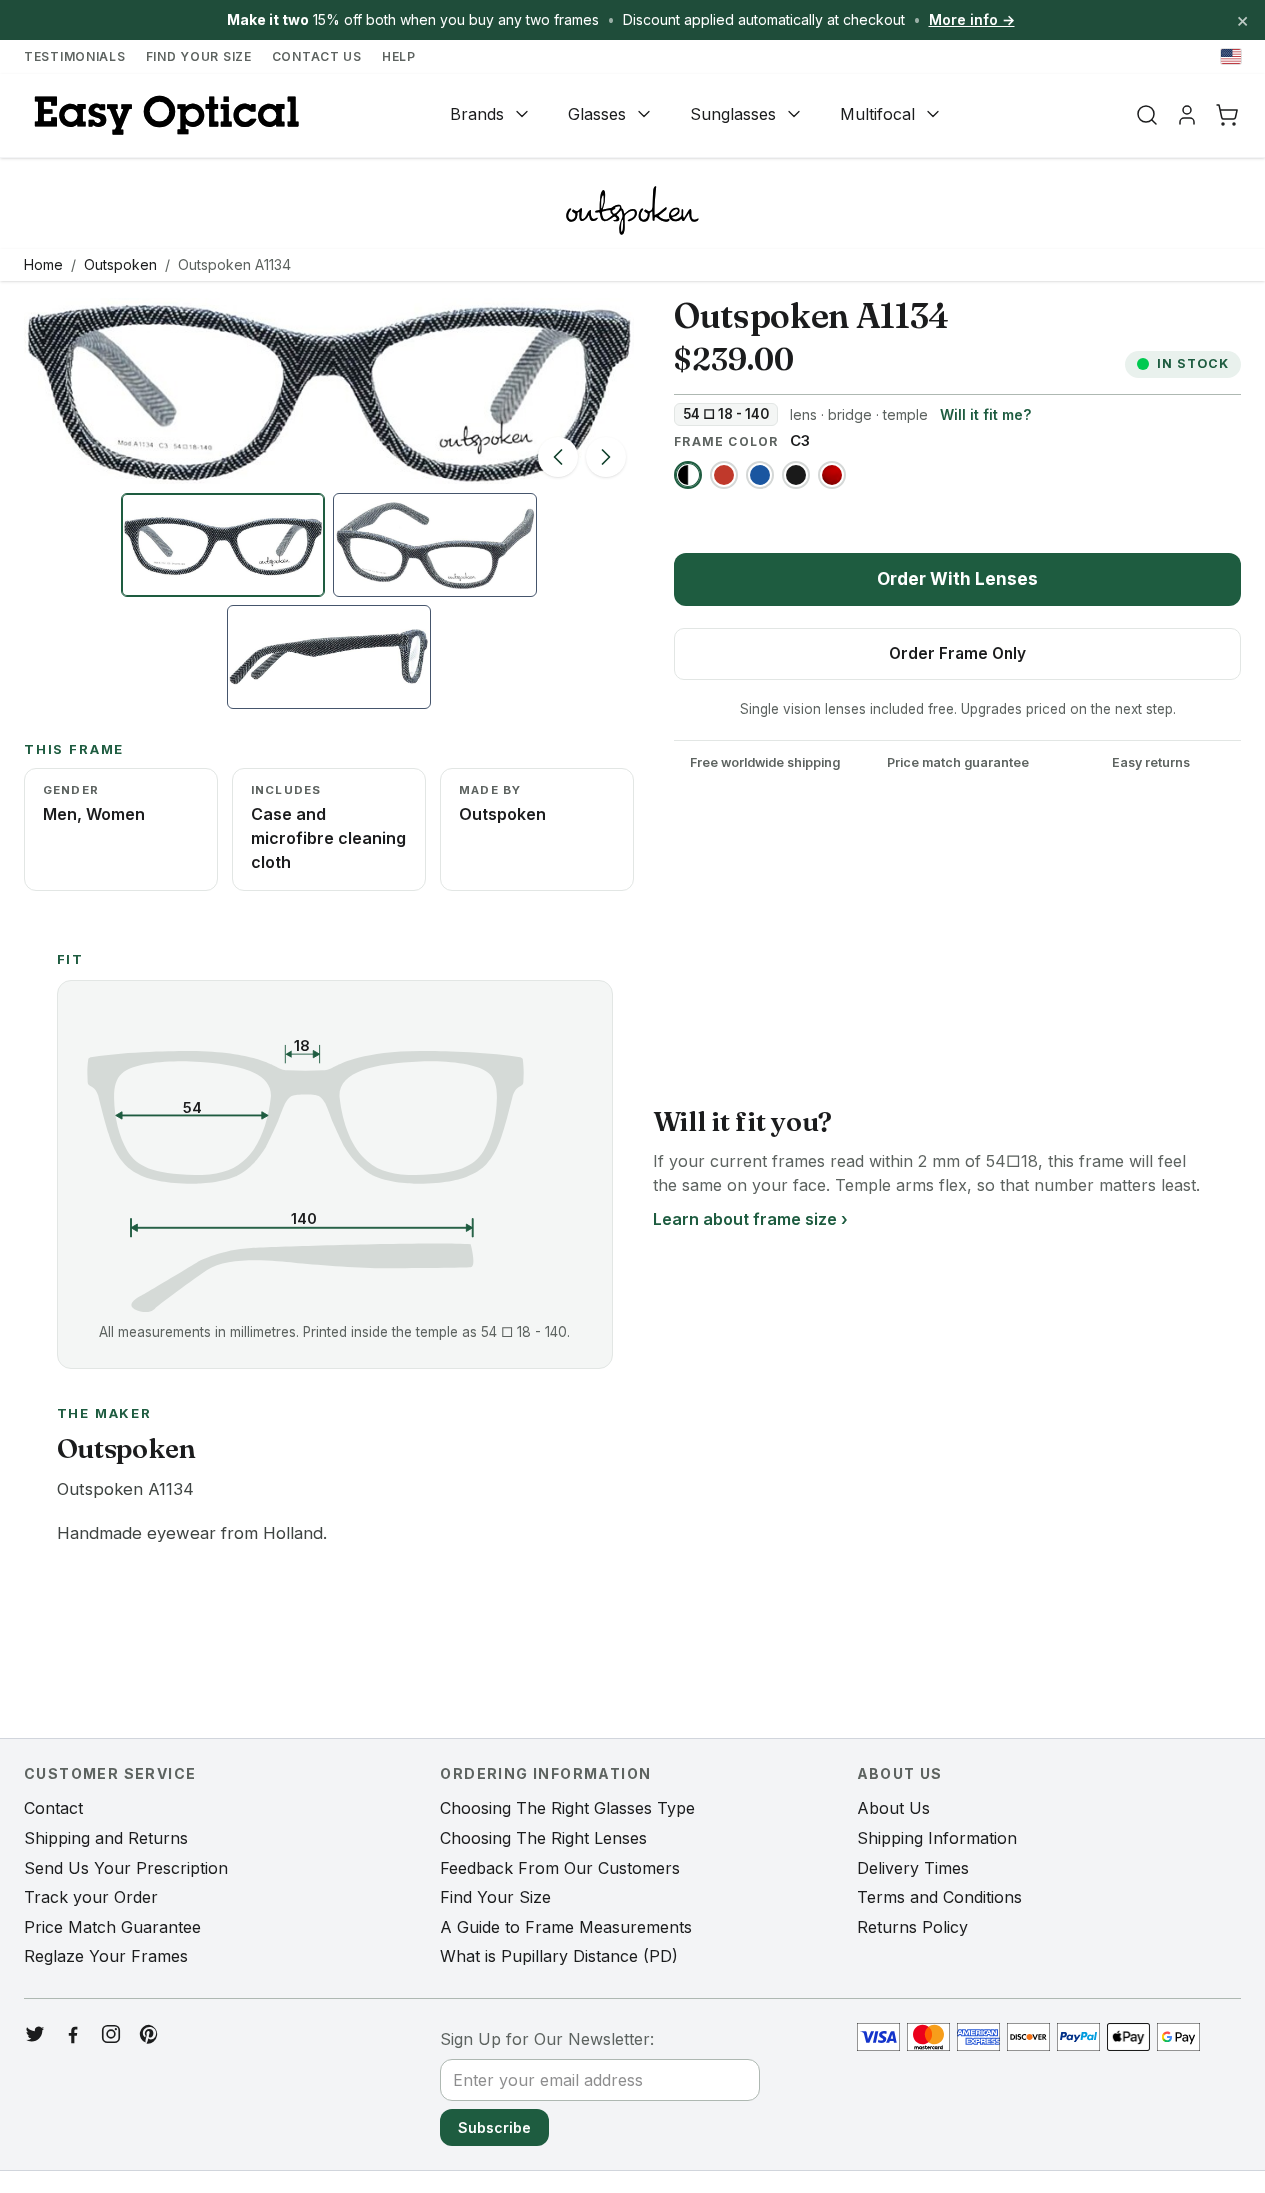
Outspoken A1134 (234, 264)
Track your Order (91, 1897)
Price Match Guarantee (112, 1927)
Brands (477, 114)
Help (399, 56)
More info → (972, 19)
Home (43, 264)
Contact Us (317, 56)
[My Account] (1187, 115)
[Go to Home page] (164, 115)
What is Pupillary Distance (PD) (559, 1956)
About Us (893, 1808)
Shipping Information (937, 1838)
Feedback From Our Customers (560, 1868)
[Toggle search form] (1147, 115)
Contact (53, 1808)
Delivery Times (913, 1868)
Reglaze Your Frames (106, 1956)
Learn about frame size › (750, 1219)
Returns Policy (912, 1927)
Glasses (597, 114)
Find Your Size (199, 56)
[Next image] (606, 457)
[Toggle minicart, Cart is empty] (1227, 115)
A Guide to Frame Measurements (566, 1927)
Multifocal (877, 114)
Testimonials (75, 56)
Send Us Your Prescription (126, 1868)
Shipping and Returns (106, 1838)
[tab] (223, 545)
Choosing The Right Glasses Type (567, 1808)
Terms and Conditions (939, 1897)
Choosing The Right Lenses (543, 1838)
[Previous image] (558, 457)
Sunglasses (733, 114)
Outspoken (120, 264)
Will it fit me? (985, 414)
